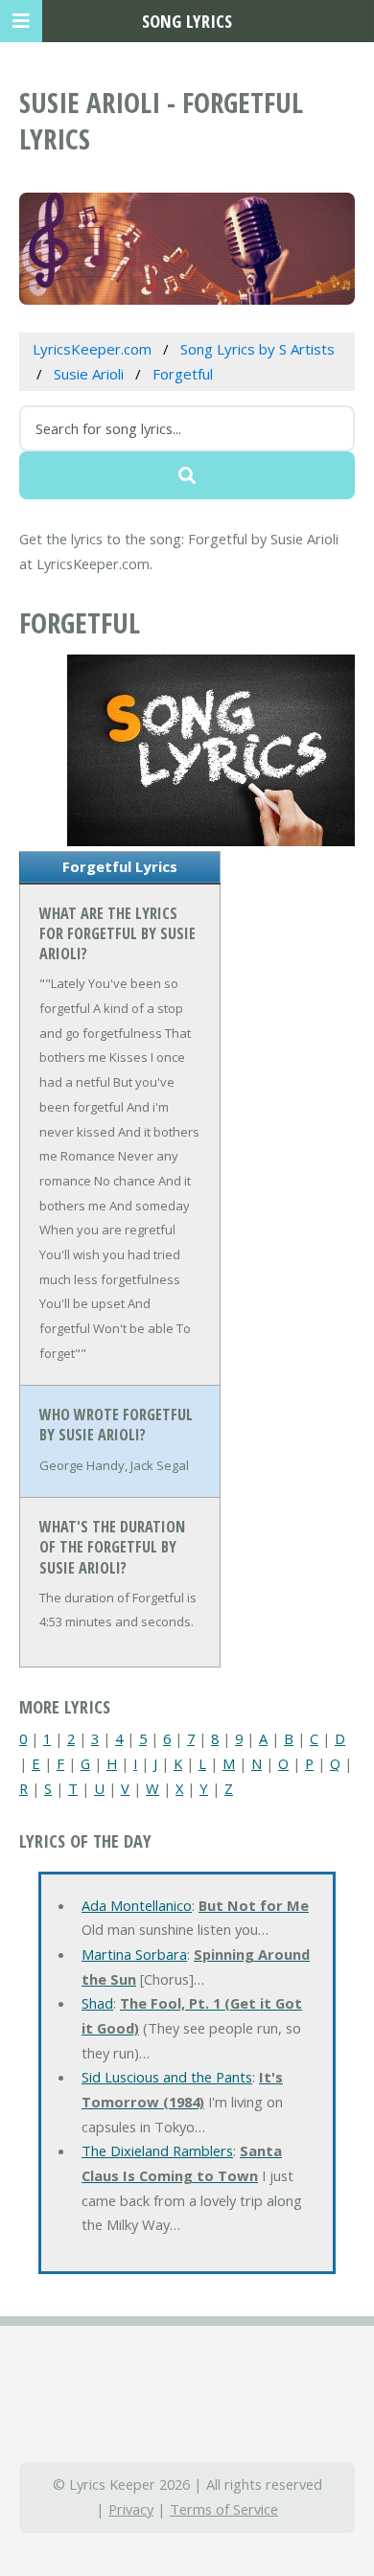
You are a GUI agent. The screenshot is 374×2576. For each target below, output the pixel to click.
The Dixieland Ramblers (157, 2150)
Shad (97, 2003)
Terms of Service (224, 2509)
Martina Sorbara (134, 1954)
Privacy (131, 2509)
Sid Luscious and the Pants (167, 2077)
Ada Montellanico (137, 1905)
